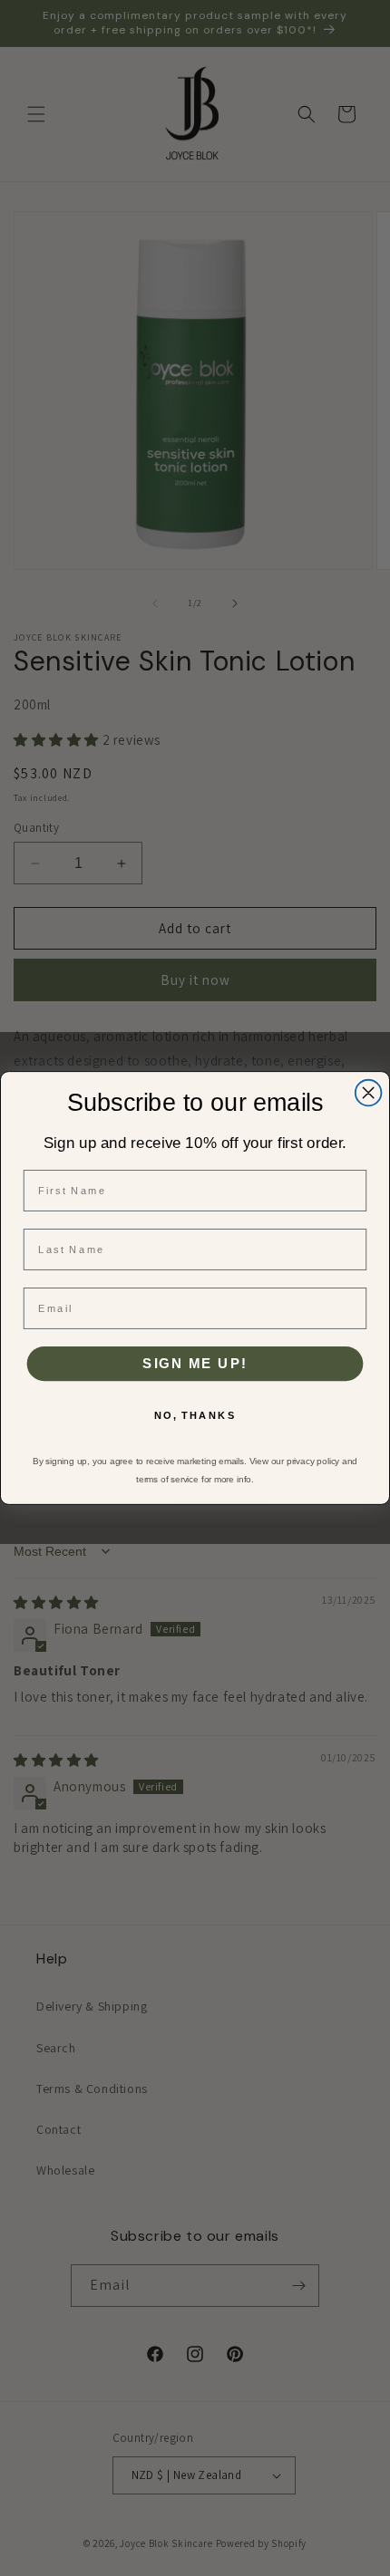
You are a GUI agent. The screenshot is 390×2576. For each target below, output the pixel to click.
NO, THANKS (195, 1416)
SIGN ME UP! (195, 1364)
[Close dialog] (369, 1093)
